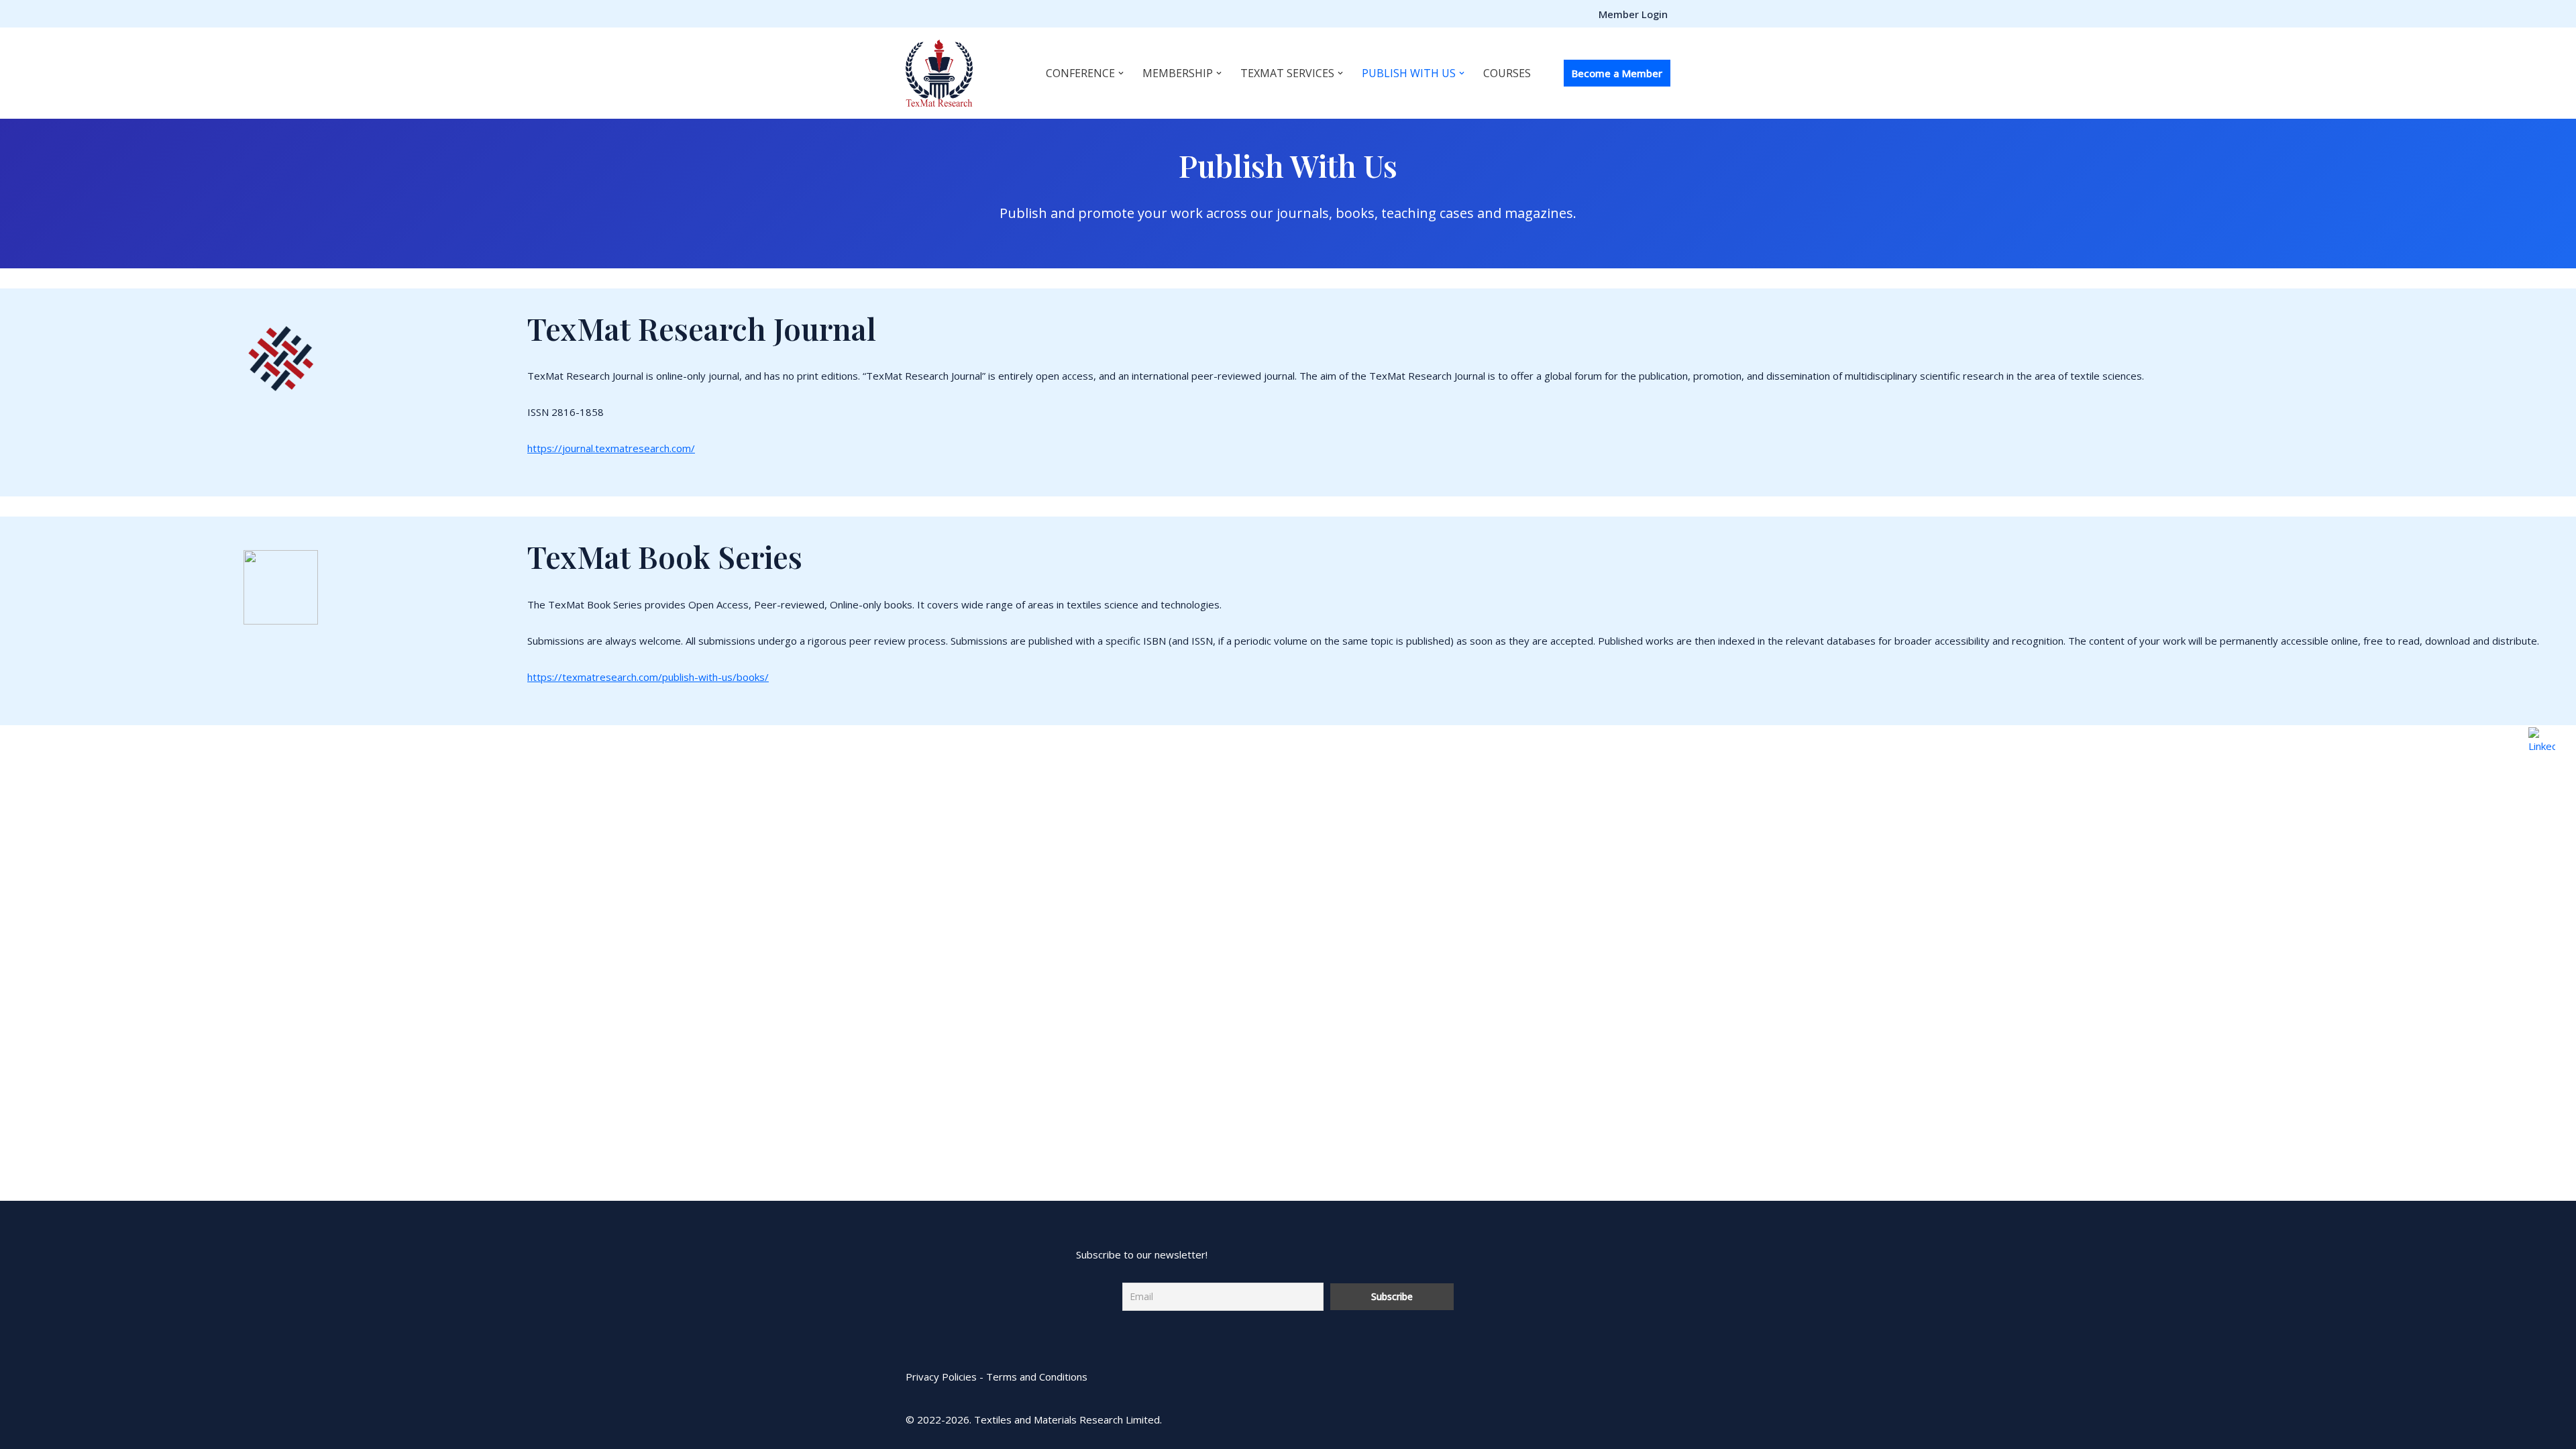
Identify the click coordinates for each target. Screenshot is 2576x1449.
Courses (1507, 73)
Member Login (1633, 14)
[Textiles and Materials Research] (939, 73)
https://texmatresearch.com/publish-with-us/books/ (648, 677)
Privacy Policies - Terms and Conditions (997, 1377)
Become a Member (1617, 73)
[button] (1121, 73)
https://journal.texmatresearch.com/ (611, 448)
